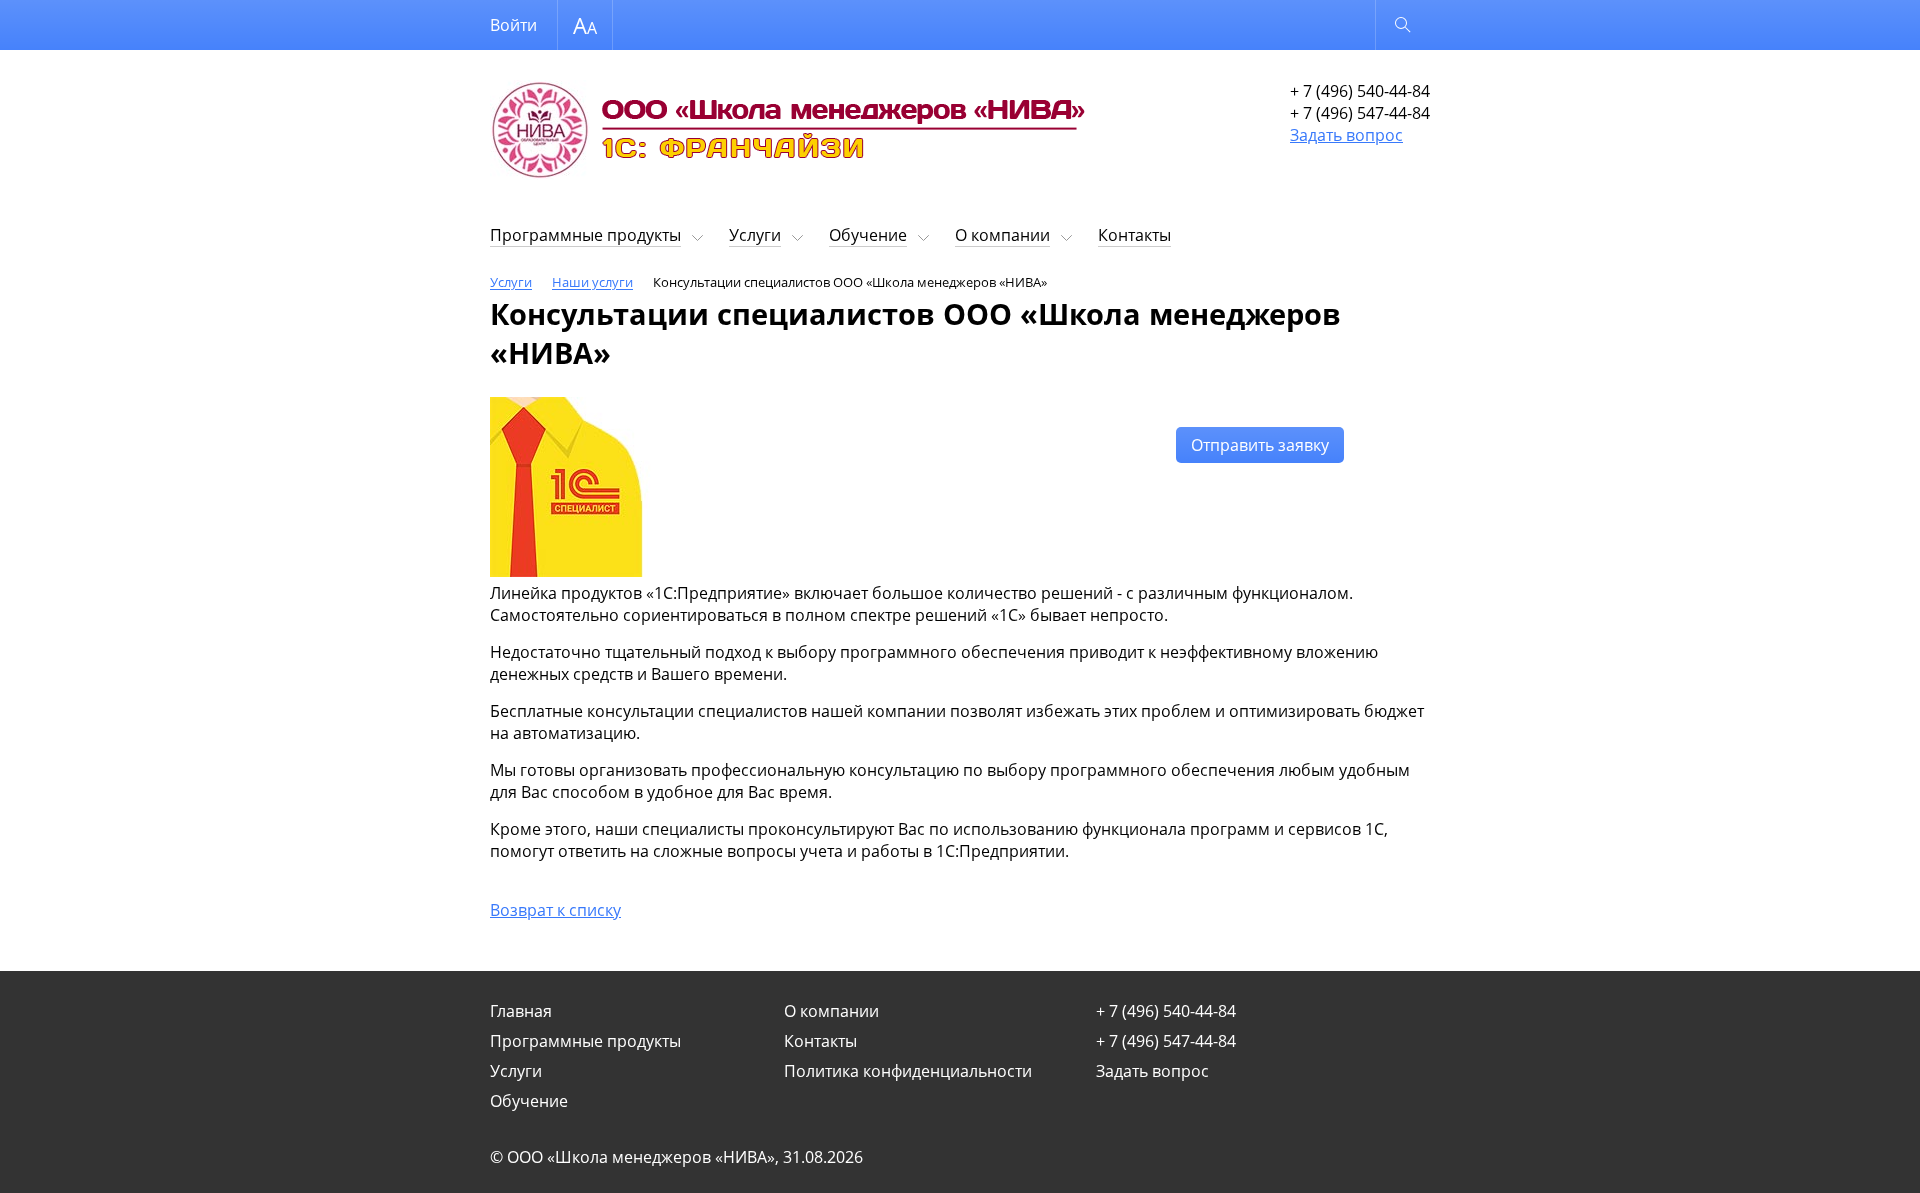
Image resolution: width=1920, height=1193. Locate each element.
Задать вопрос (1346, 135)
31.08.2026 (823, 1157)
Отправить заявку (1260, 445)
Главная (521, 1011)
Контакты (1134, 235)
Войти (513, 25)
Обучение (868, 235)
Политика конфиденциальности (908, 1071)
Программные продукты (585, 235)
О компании (1002, 235)
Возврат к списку (555, 910)
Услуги (755, 235)
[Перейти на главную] (790, 134)
